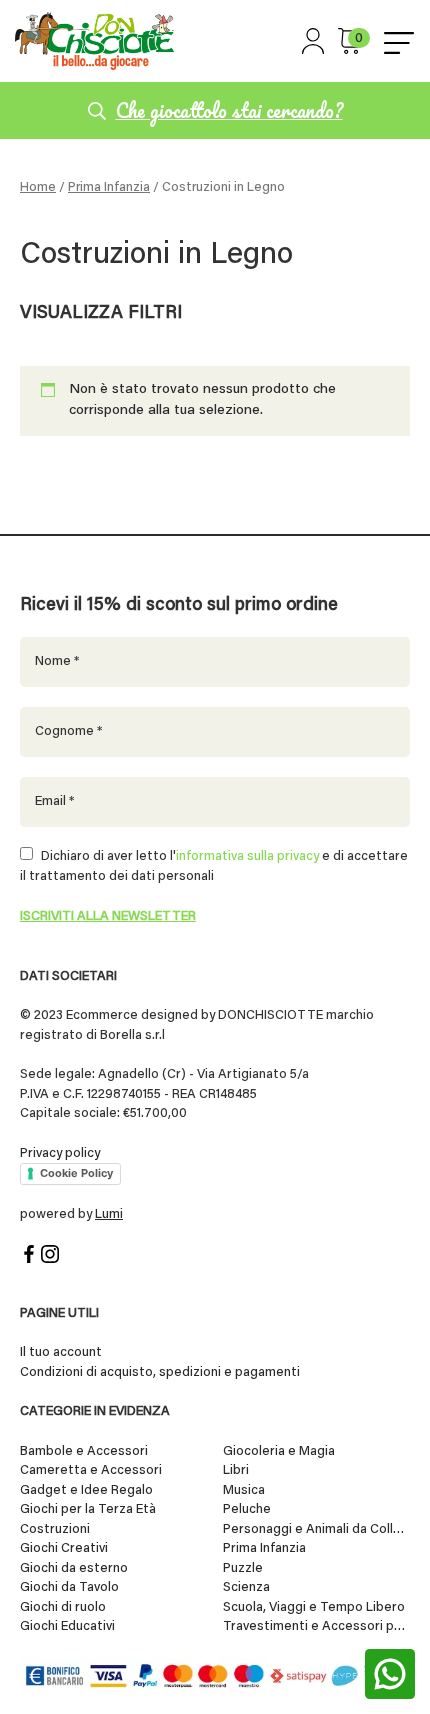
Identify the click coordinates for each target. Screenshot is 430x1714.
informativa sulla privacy (247, 856)
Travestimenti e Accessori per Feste (317, 1626)
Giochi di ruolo (63, 1607)
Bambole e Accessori (84, 1451)
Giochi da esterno (74, 1568)
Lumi (109, 1214)
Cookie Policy (76, 1173)
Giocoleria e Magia (279, 1451)
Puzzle (243, 1568)
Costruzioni (55, 1529)
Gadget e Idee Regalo (86, 1490)
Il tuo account (61, 1352)
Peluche (247, 1509)
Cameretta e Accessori (91, 1470)
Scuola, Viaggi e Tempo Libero (314, 1607)
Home (38, 188)
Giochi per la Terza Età (88, 1509)
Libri (236, 1470)
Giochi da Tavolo (69, 1587)
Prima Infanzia (109, 188)
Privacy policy (60, 1153)
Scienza (246, 1587)
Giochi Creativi (64, 1548)
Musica (244, 1490)
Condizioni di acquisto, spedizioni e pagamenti (160, 1372)
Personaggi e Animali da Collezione (317, 1529)
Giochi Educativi (67, 1626)
